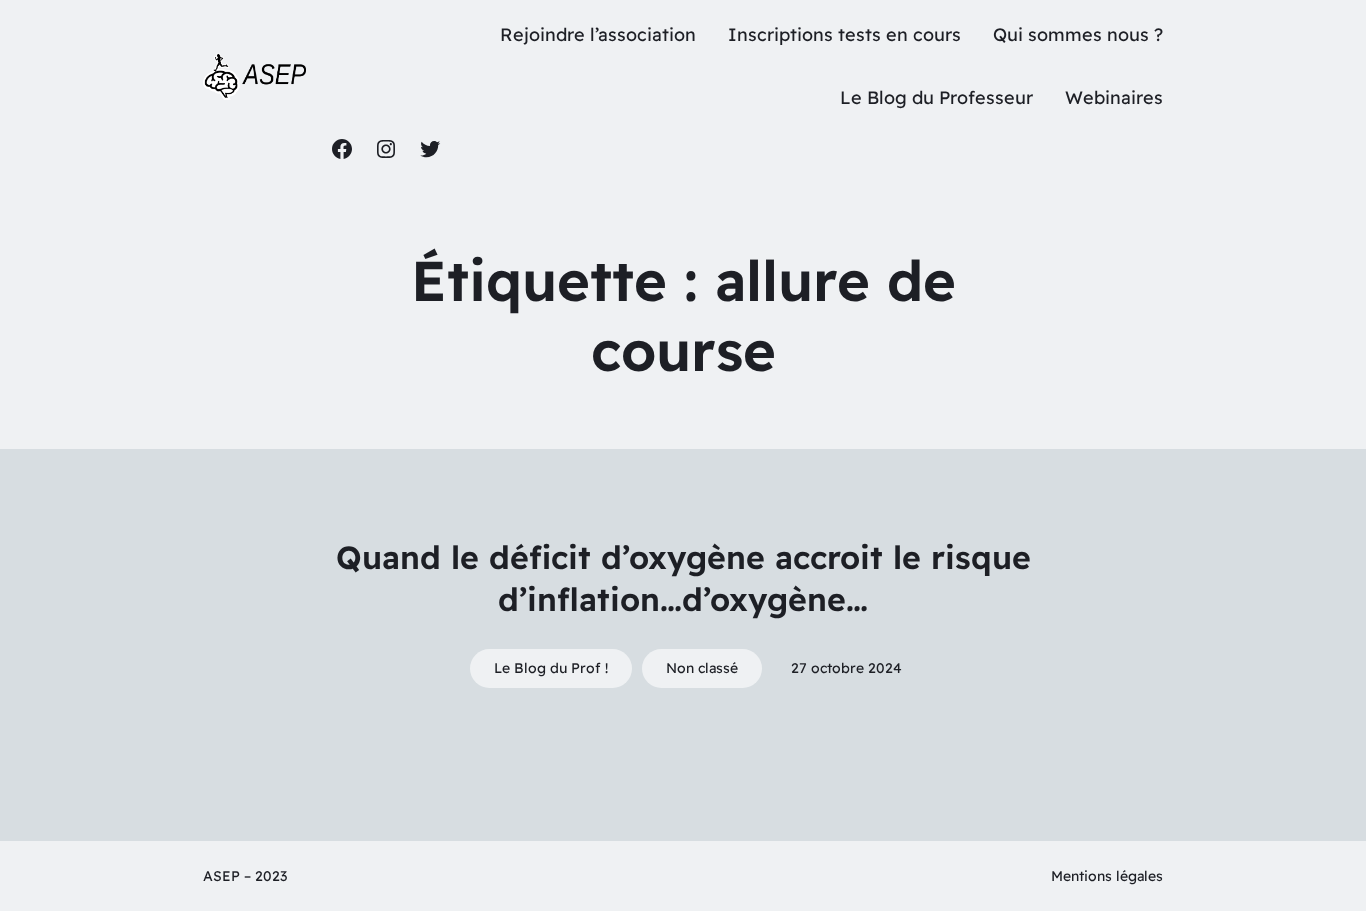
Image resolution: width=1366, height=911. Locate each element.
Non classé (702, 668)
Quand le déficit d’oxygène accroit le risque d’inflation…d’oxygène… (683, 578)
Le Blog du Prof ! (551, 668)
